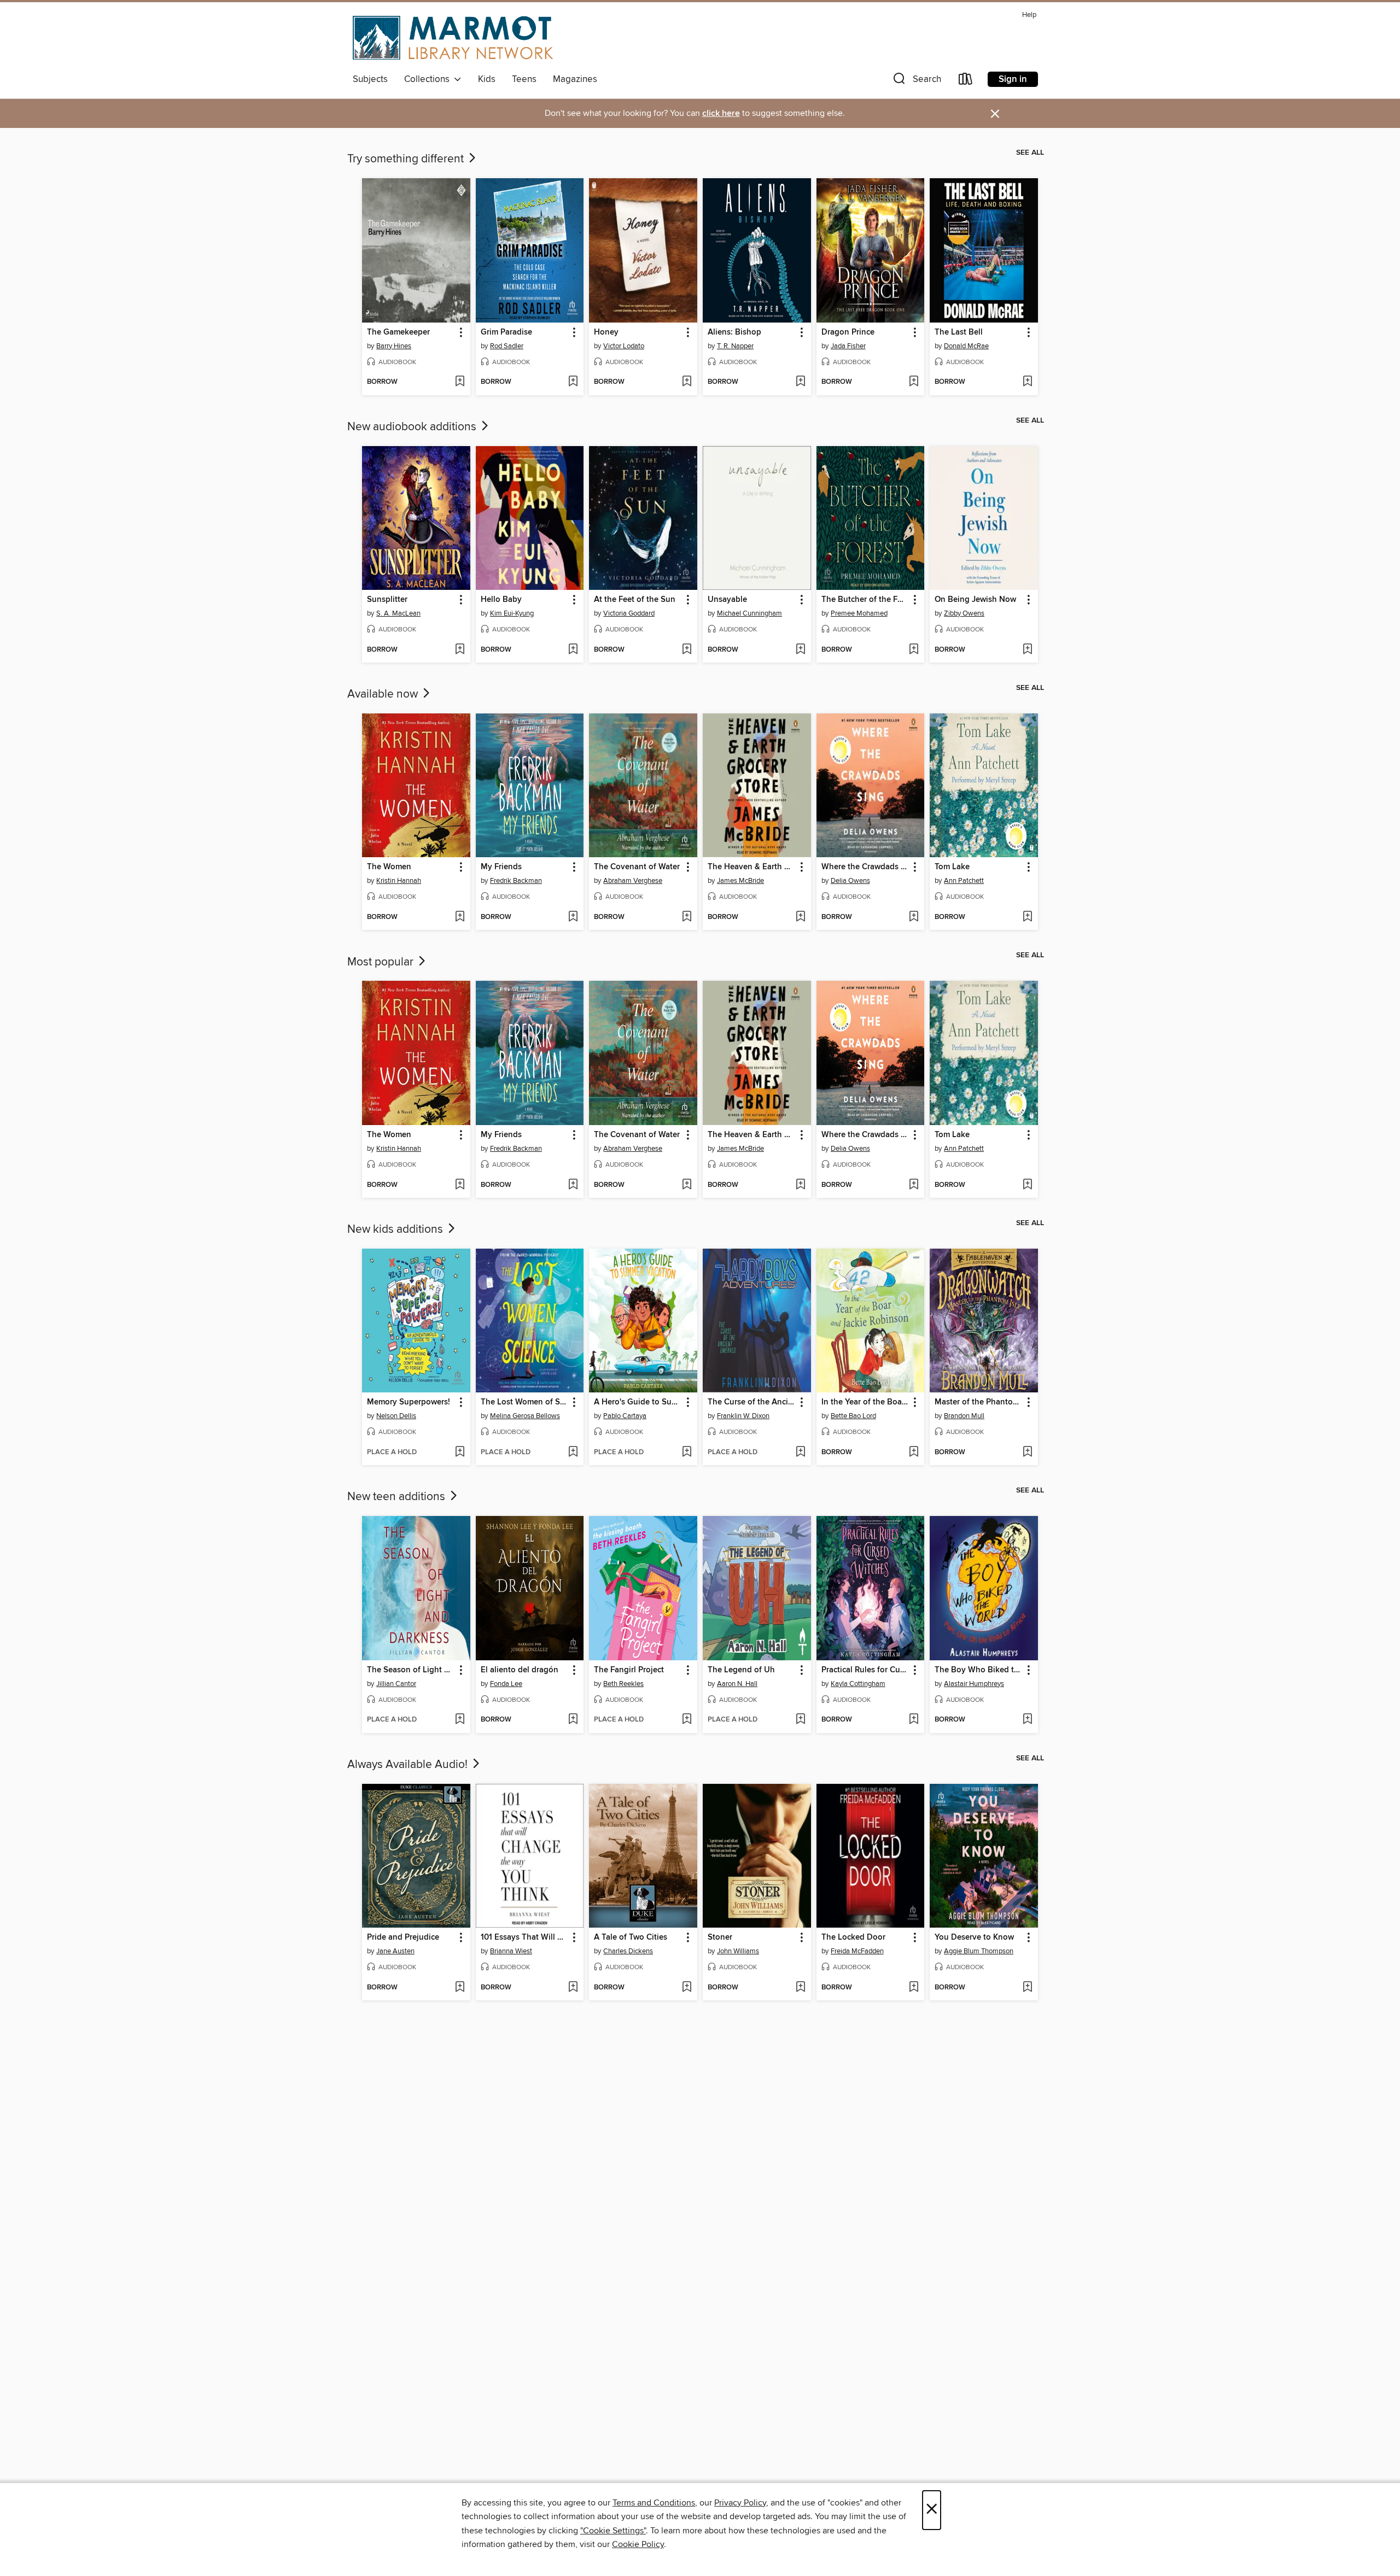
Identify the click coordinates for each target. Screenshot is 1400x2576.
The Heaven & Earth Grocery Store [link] (752, 867)
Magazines (575, 79)
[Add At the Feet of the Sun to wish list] (687, 650)
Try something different (407, 159)
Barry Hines (394, 346)
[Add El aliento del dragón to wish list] (573, 1720)
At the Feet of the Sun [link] (635, 600)
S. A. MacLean (398, 613)
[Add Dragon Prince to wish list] (914, 382)
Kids (487, 79)
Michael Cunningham (749, 613)
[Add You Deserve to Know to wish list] (1027, 1988)
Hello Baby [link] (501, 600)
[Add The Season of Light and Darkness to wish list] (460, 1720)
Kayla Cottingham (858, 1684)
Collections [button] (429, 79)
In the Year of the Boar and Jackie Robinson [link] (865, 1402)
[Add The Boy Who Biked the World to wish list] (1027, 1720)
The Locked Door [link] (853, 1937)
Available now (384, 694)
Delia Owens (850, 881)
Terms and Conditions (654, 2503)
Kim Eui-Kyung (512, 613)
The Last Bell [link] (959, 332)
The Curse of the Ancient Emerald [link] (752, 1402)
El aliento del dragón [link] (520, 1670)
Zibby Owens (964, 613)
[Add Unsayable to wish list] (800, 650)
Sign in (1013, 79)
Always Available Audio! (409, 1765)
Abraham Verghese (633, 881)
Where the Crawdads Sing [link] (865, 867)
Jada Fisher (848, 346)
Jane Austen (395, 1951)
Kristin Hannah (399, 881)
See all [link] (1030, 153)
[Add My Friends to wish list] (573, 917)
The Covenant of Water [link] (637, 867)
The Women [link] (389, 867)
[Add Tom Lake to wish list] (1027, 917)
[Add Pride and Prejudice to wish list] (460, 1988)
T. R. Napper (735, 346)
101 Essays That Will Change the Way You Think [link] (525, 1937)
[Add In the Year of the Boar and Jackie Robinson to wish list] (914, 1453)
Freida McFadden (857, 1951)
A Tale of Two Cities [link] (631, 1937)
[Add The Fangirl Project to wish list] (687, 1720)
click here (721, 113)
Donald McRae (966, 346)
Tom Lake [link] (952, 867)
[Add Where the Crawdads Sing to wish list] (914, 917)
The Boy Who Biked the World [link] (979, 1670)
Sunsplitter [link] (387, 600)
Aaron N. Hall (737, 1684)
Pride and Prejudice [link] (403, 1937)
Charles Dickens (628, 1951)
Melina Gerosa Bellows (525, 1416)
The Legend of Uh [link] (741, 1670)
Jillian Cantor (396, 1684)
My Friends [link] (501, 867)
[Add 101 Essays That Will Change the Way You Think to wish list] (573, 1988)
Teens (524, 79)
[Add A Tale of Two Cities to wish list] (687, 1988)
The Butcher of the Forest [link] (865, 600)
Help (1029, 15)
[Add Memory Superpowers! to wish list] (460, 1453)
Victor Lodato (624, 346)
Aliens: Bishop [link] (734, 332)
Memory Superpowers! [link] (409, 1402)
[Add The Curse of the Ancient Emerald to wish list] (800, 1453)
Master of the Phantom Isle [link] (979, 1402)
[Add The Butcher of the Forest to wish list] (914, 650)
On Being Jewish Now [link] (975, 600)
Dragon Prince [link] (848, 332)
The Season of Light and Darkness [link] (411, 1670)
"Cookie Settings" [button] (613, 2531)
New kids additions (396, 1230)
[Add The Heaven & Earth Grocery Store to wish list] (800, 917)
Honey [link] (606, 332)
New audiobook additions (413, 427)
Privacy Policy (740, 2503)
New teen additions (398, 1497)
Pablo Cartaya (625, 1416)
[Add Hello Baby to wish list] (573, 650)
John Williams (738, 1951)
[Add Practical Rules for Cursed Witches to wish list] (914, 1720)
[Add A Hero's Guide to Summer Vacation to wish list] (687, 1453)
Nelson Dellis (396, 1416)
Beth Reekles (623, 1684)
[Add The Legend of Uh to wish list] (800, 1720)
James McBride (740, 881)
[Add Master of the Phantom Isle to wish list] (1027, 1453)
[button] (916, 81)
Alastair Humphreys (974, 1684)
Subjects (370, 79)
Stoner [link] (720, 1937)
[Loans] (966, 81)
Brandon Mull (964, 1416)
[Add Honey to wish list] (687, 382)
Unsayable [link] (727, 600)
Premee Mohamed (859, 613)
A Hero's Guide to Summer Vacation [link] (638, 1402)
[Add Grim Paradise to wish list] (573, 382)
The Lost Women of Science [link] (525, 1402)
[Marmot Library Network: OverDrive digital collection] (453, 38)
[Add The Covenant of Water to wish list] (687, 917)
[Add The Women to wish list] (460, 917)
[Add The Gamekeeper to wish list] (460, 382)
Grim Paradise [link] (506, 332)
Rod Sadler (507, 346)
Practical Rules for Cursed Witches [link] (865, 1670)
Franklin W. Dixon (743, 1416)
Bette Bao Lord (853, 1416)
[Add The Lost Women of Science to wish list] (573, 1453)
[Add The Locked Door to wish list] (914, 1988)
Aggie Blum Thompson (979, 1951)
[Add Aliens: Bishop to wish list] (800, 382)
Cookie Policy (638, 2544)
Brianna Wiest (511, 1951)
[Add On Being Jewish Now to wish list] (1027, 650)
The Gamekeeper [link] (398, 332)
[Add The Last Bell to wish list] (1027, 382)
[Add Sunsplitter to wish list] (460, 650)
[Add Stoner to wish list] (800, 1988)
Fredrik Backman (516, 881)
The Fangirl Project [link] (629, 1670)
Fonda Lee (506, 1684)
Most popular (382, 962)
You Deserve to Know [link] (974, 1937)
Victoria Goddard (629, 613)
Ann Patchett (964, 881)
